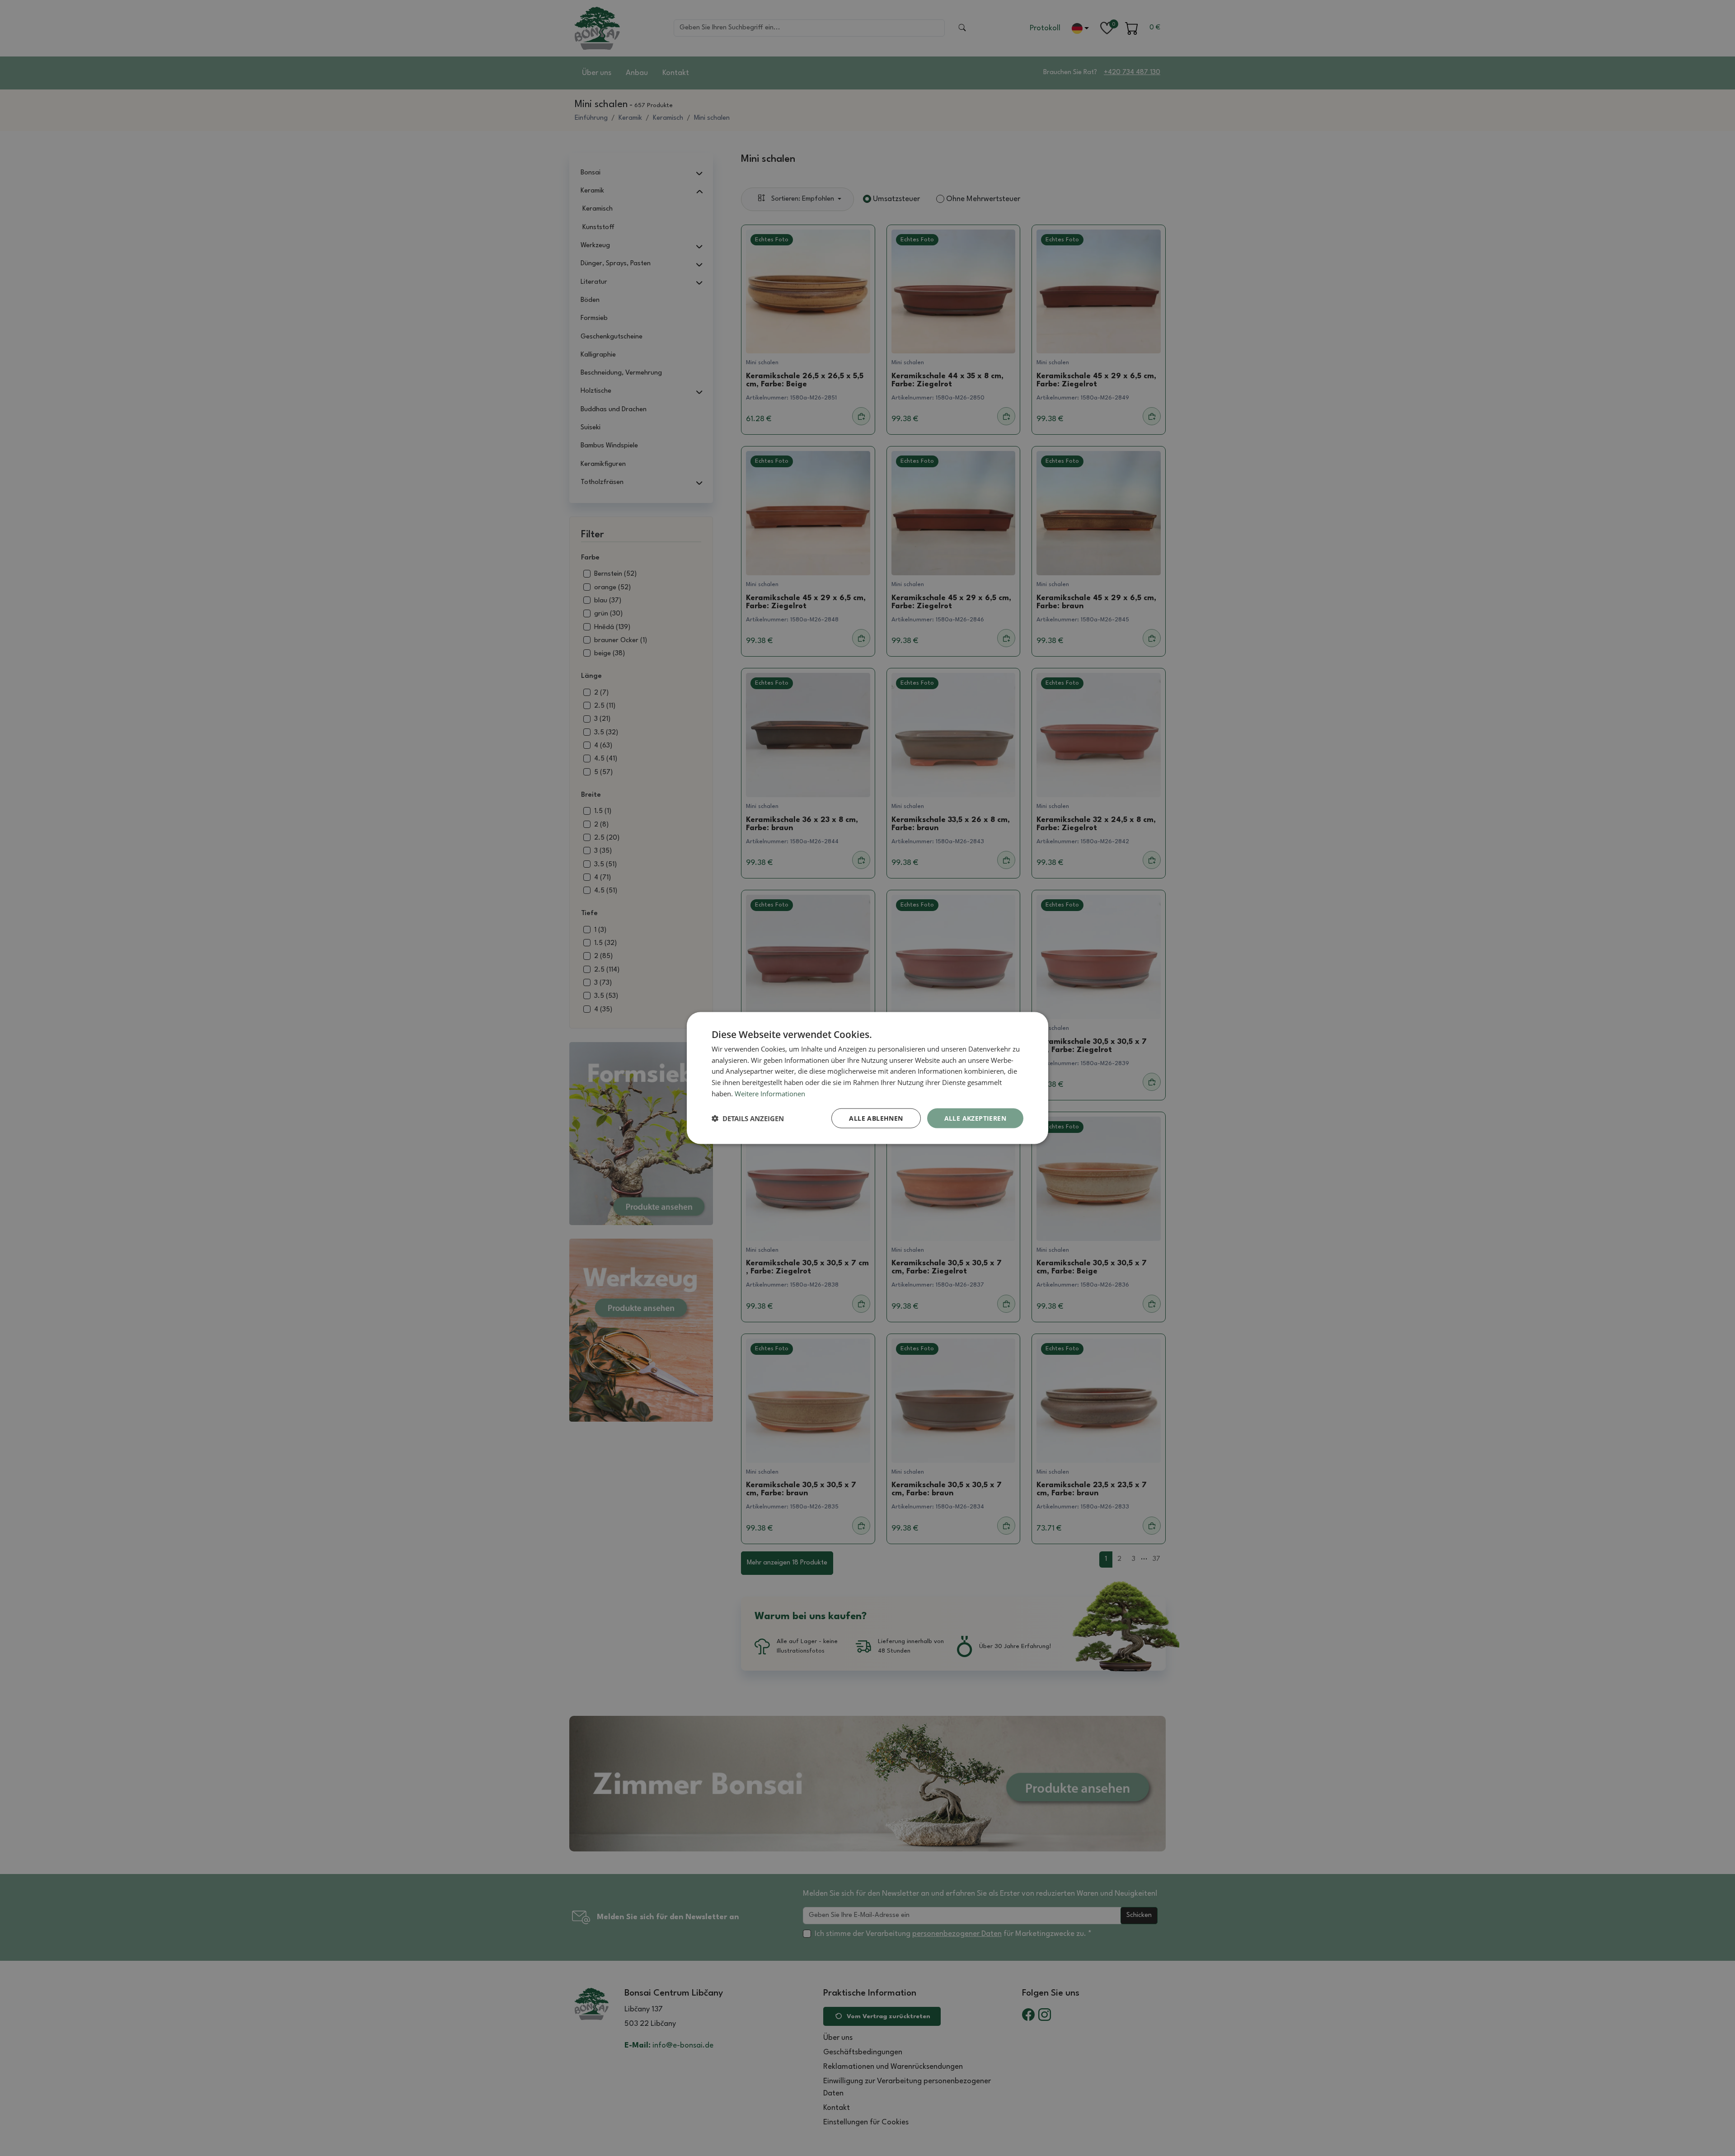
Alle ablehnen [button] (876, 1118)
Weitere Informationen (770, 1093)
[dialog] (867, 1078)
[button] (748, 1118)
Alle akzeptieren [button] (975, 1118)
